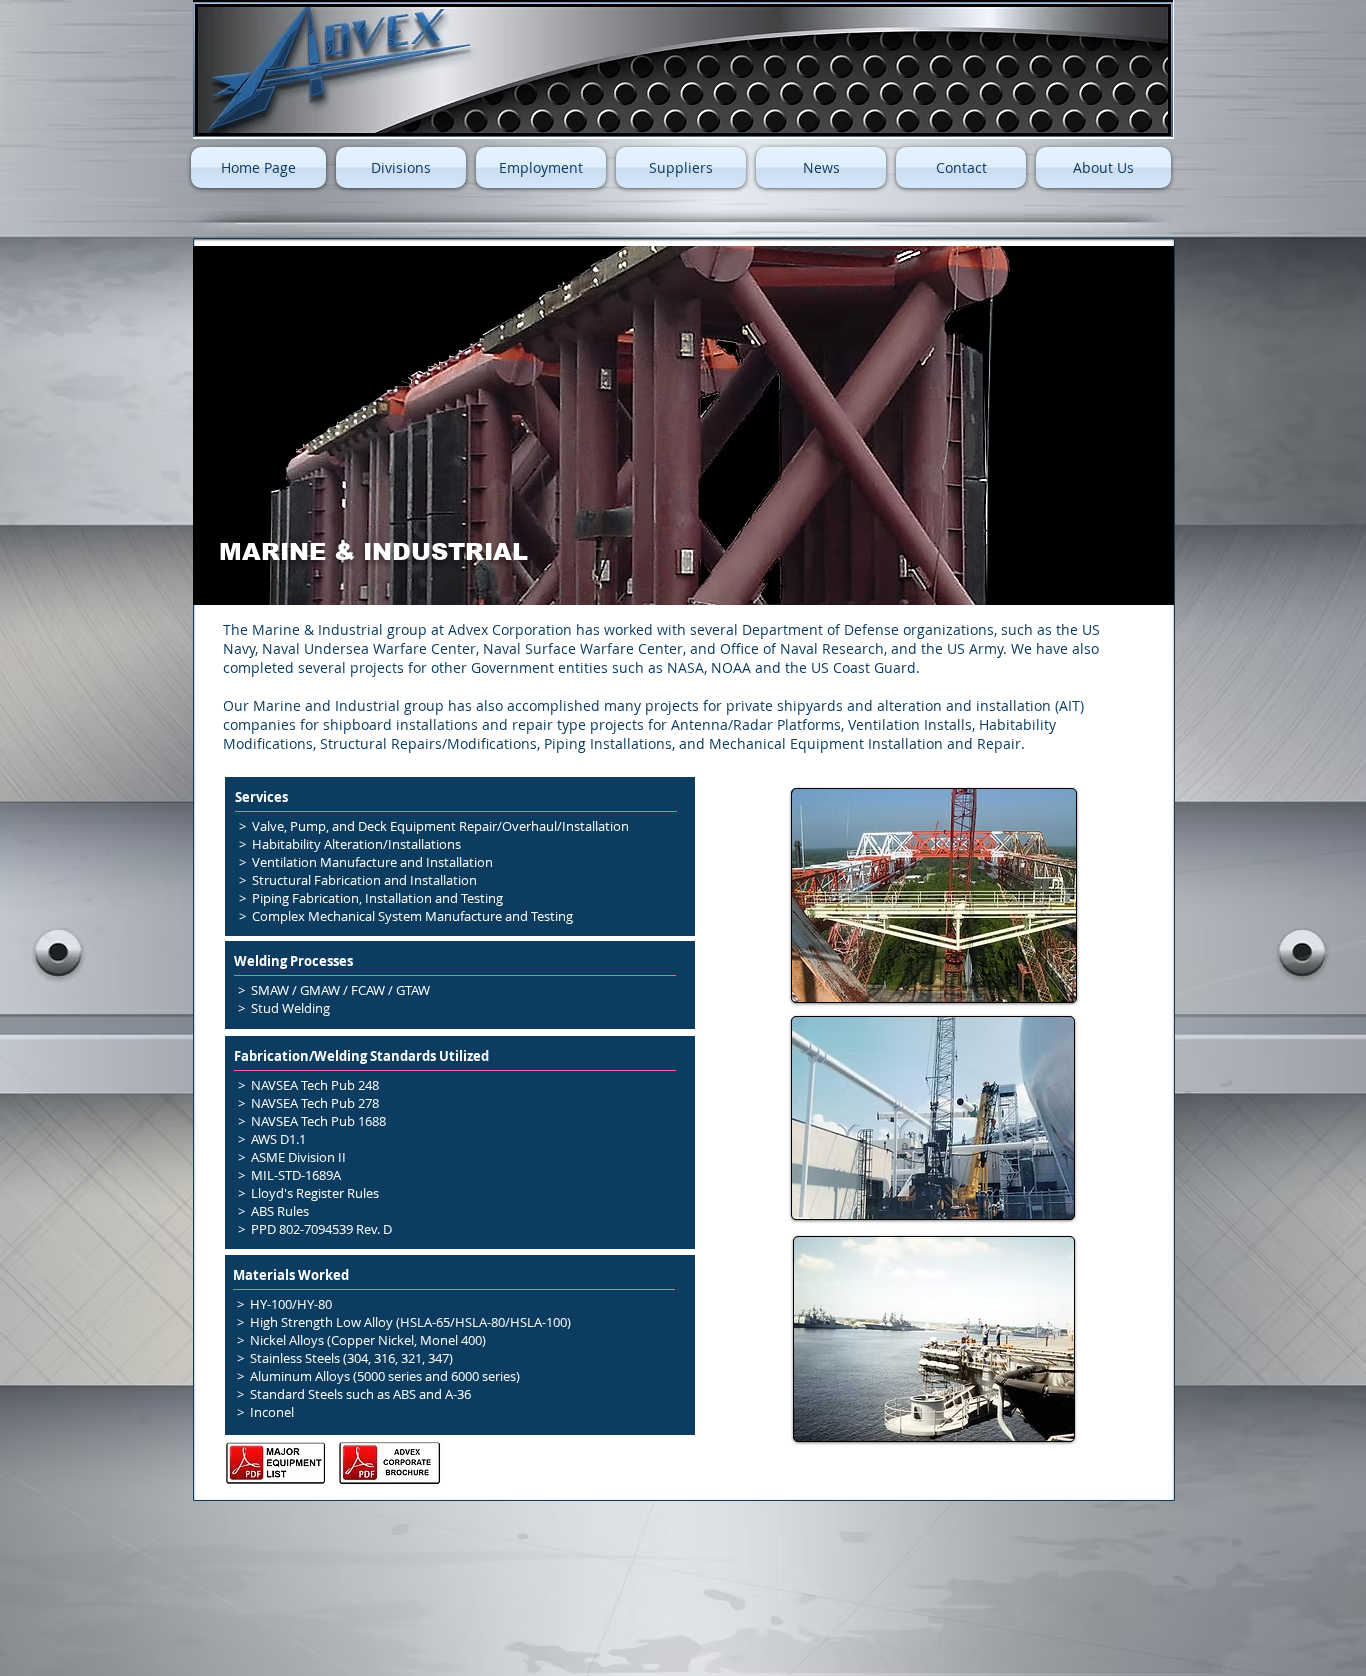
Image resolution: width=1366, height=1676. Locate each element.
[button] (401, 167)
